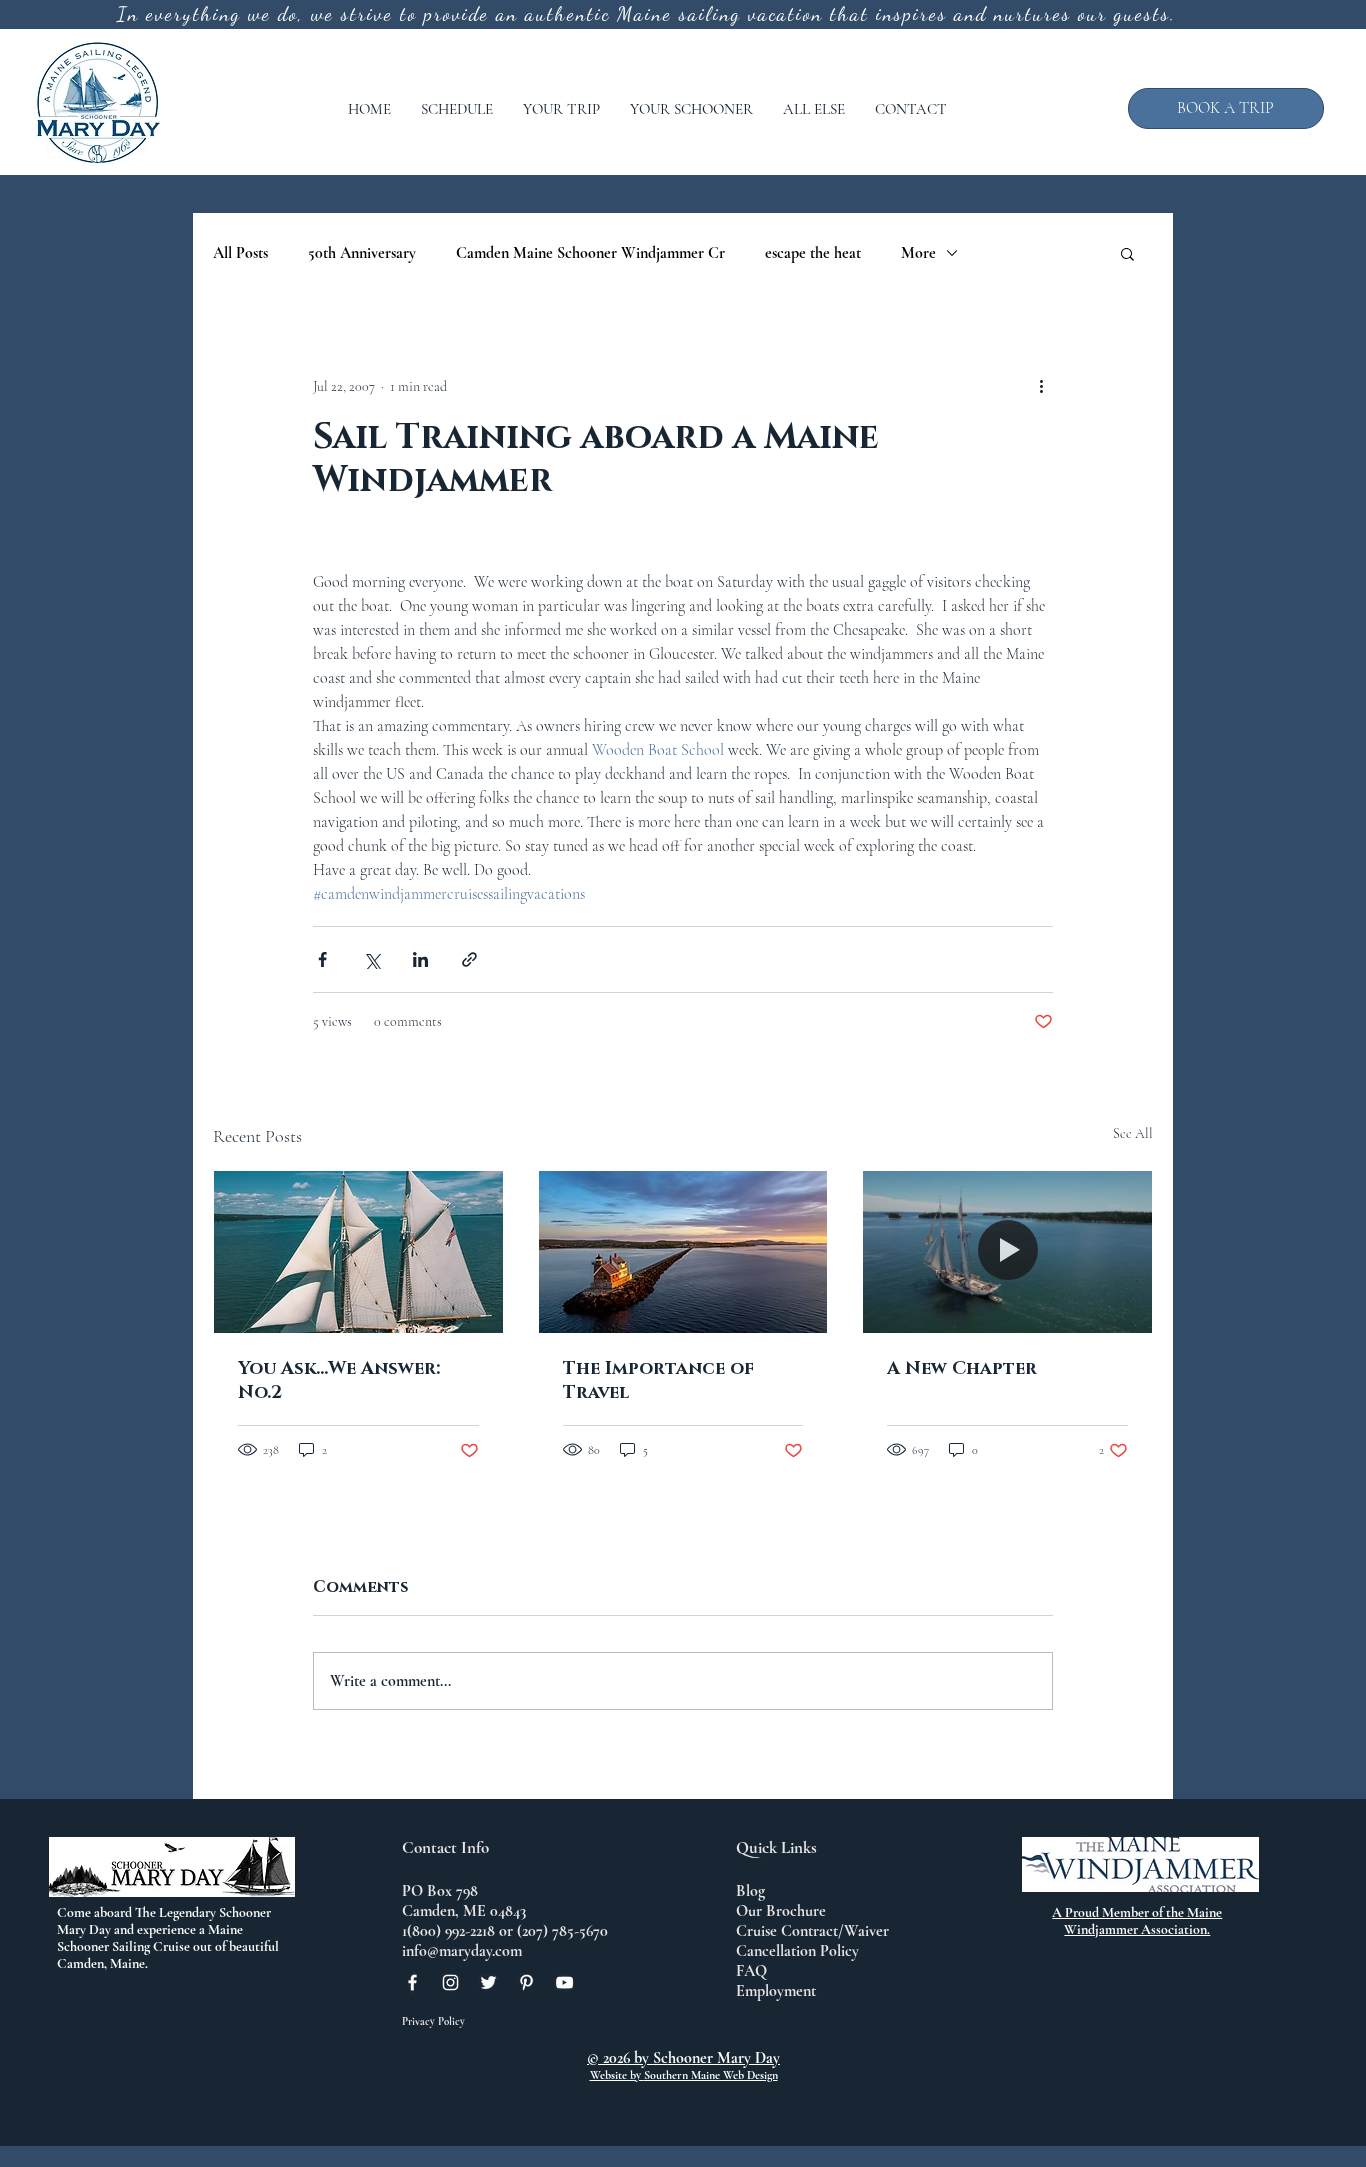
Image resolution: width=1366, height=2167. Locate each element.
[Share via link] (469, 959)
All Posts (240, 253)
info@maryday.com (462, 1951)
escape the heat (813, 253)
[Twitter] (488, 1982)
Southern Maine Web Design (711, 2075)
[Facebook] (412, 1982)
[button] (457, 109)
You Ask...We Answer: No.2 (339, 1381)
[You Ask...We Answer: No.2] (358, 1252)
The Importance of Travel (658, 1381)
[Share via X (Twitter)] (371, 959)
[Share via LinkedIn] (420, 959)
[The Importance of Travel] (683, 1252)
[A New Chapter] (1007, 1252)
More (918, 253)
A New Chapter (962, 1369)
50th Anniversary (362, 253)
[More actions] (1041, 386)
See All (1133, 1133)
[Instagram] (450, 1982)
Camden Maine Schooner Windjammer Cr (590, 253)
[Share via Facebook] (322, 959)
